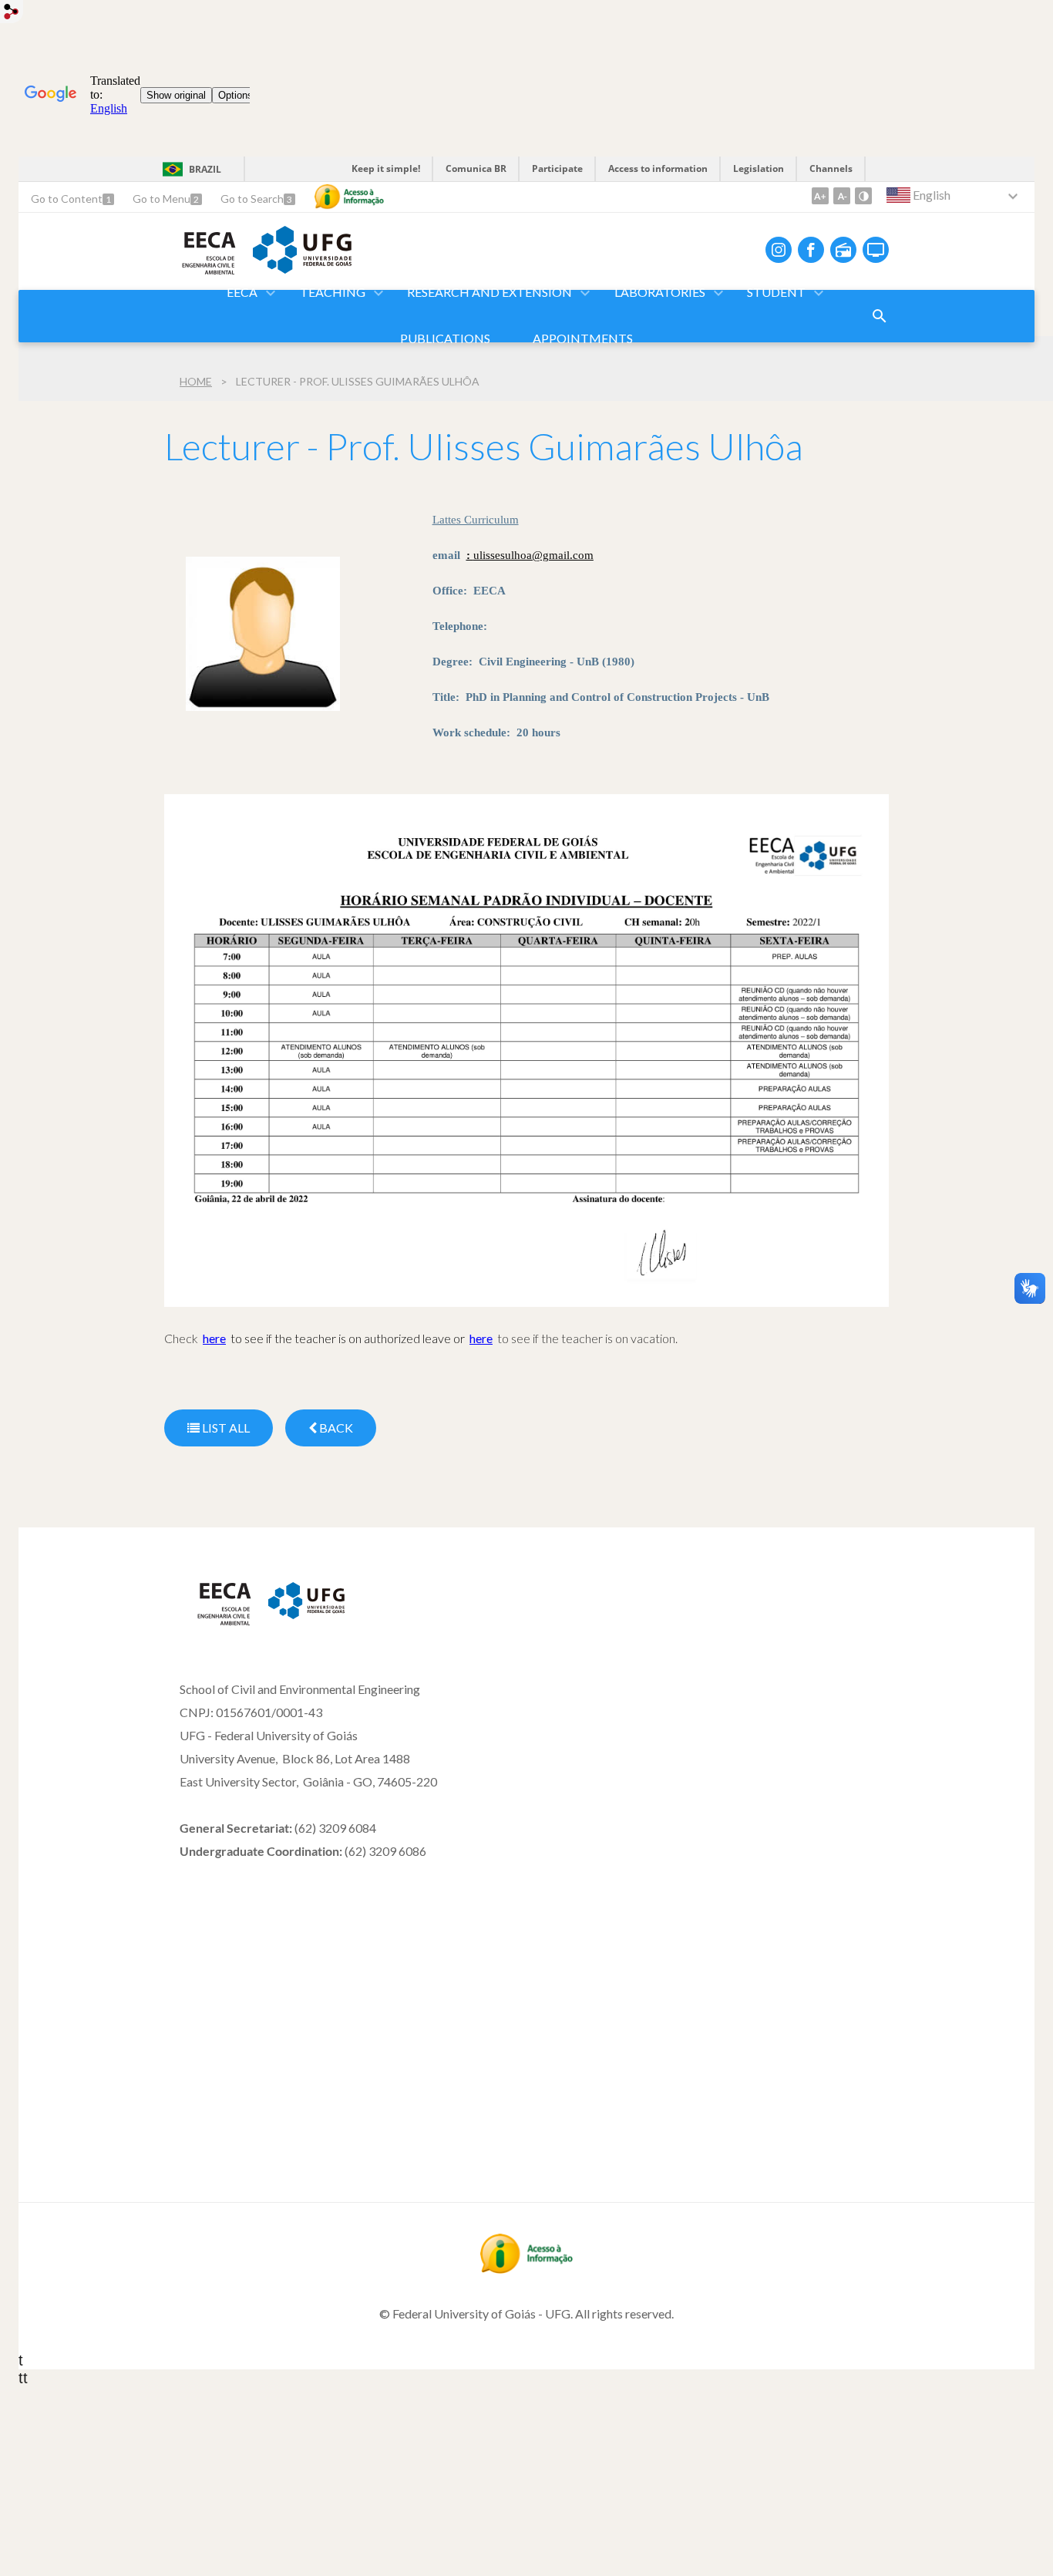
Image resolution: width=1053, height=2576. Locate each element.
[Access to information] (349, 197)
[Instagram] (779, 250)
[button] (243, 293)
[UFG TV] (876, 250)
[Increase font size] (820, 196)
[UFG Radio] (843, 250)
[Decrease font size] (842, 196)
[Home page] (216, 1622)
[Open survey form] (880, 316)
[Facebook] (811, 250)
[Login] (12, 13)
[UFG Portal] (302, 268)
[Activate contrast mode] (863, 196)
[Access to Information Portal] (526, 2268)
